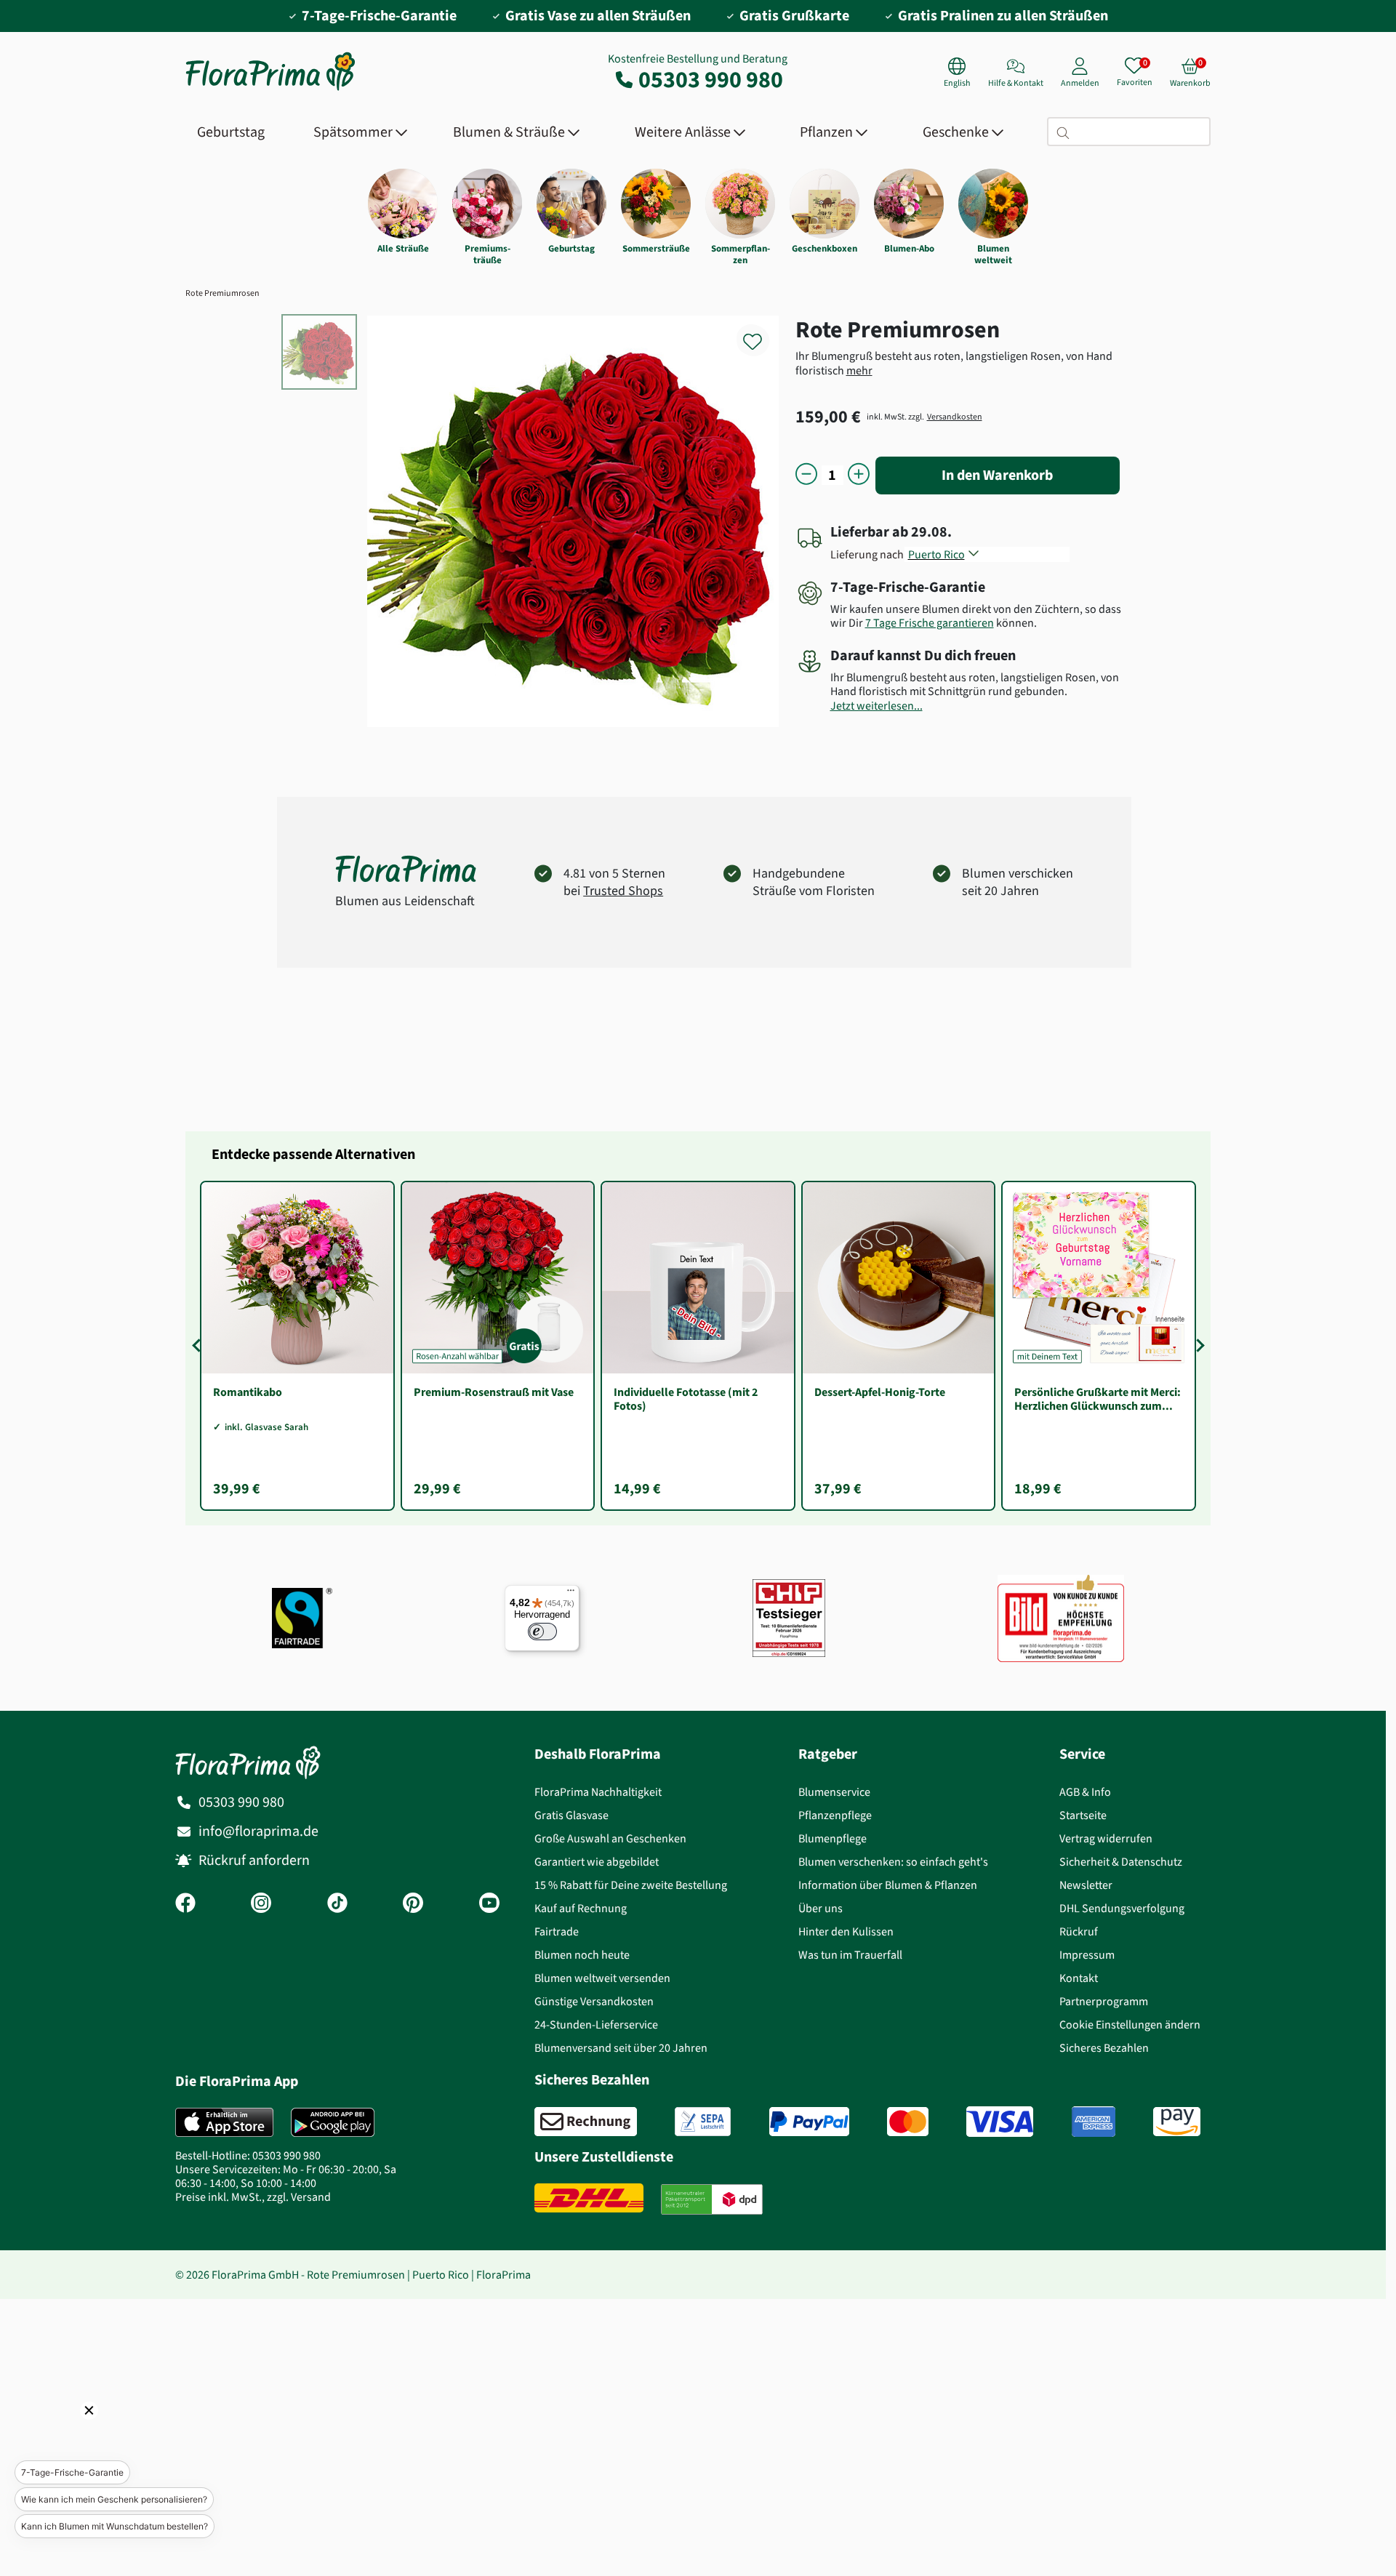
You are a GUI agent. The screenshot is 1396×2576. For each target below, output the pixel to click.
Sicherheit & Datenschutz (1121, 1862)
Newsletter (1086, 1885)
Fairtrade (557, 1931)
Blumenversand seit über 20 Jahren (621, 2048)
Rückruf (1079, 1931)
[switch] (542, 1632)
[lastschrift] (703, 2122)
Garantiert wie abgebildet (597, 1862)
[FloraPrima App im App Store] (224, 2122)
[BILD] (1061, 1618)
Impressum (1087, 1955)
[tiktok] (337, 1904)
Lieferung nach (869, 554)
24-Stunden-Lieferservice (596, 2025)
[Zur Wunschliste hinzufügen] (762, 333)
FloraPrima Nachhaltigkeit (598, 1792)
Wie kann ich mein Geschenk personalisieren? (114, 2499)
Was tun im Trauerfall (850, 1955)
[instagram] (261, 1904)
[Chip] (789, 1618)
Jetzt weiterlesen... (876, 706)
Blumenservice (834, 1792)
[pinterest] (413, 1904)
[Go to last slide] (198, 1346)
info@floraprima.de (258, 1831)
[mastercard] (908, 2122)
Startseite (1083, 1815)
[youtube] (489, 1904)
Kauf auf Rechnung (581, 1908)
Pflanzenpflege (835, 1815)
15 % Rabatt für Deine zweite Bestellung (631, 1885)
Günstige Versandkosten (594, 2001)
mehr (859, 370)
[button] (69, 2431)
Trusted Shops (623, 891)
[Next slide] (1198, 1346)
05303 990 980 (711, 79)
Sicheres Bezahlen (1104, 2048)
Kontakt (1079, 1978)
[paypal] (809, 2122)
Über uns (821, 1908)
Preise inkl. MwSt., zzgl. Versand (253, 2197)
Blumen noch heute (582, 1955)
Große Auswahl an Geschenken (610, 1838)
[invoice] (586, 2122)
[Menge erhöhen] (859, 475)
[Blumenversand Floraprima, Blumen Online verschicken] (270, 89)
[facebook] (185, 1904)
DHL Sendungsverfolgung (1122, 1908)
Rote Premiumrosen (222, 293)
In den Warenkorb (997, 475)
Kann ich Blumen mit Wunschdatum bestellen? (115, 2526)
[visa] (1000, 2122)
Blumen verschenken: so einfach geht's (893, 1862)
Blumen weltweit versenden (602, 1978)
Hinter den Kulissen (846, 1931)
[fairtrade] (302, 1618)
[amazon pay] (1177, 2122)
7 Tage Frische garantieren (930, 623)
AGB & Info (1085, 1792)
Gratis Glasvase (571, 1815)
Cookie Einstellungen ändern (1130, 2025)
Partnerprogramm (1104, 2001)
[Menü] (571, 1594)
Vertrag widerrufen (1106, 1838)
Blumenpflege (833, 1838)
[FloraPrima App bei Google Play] (333, 2122)
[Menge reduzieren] (806, 475)
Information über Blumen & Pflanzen (888, 1885)
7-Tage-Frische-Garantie (72, 2472)
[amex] (1094, 2122)
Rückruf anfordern (254, 1860)
